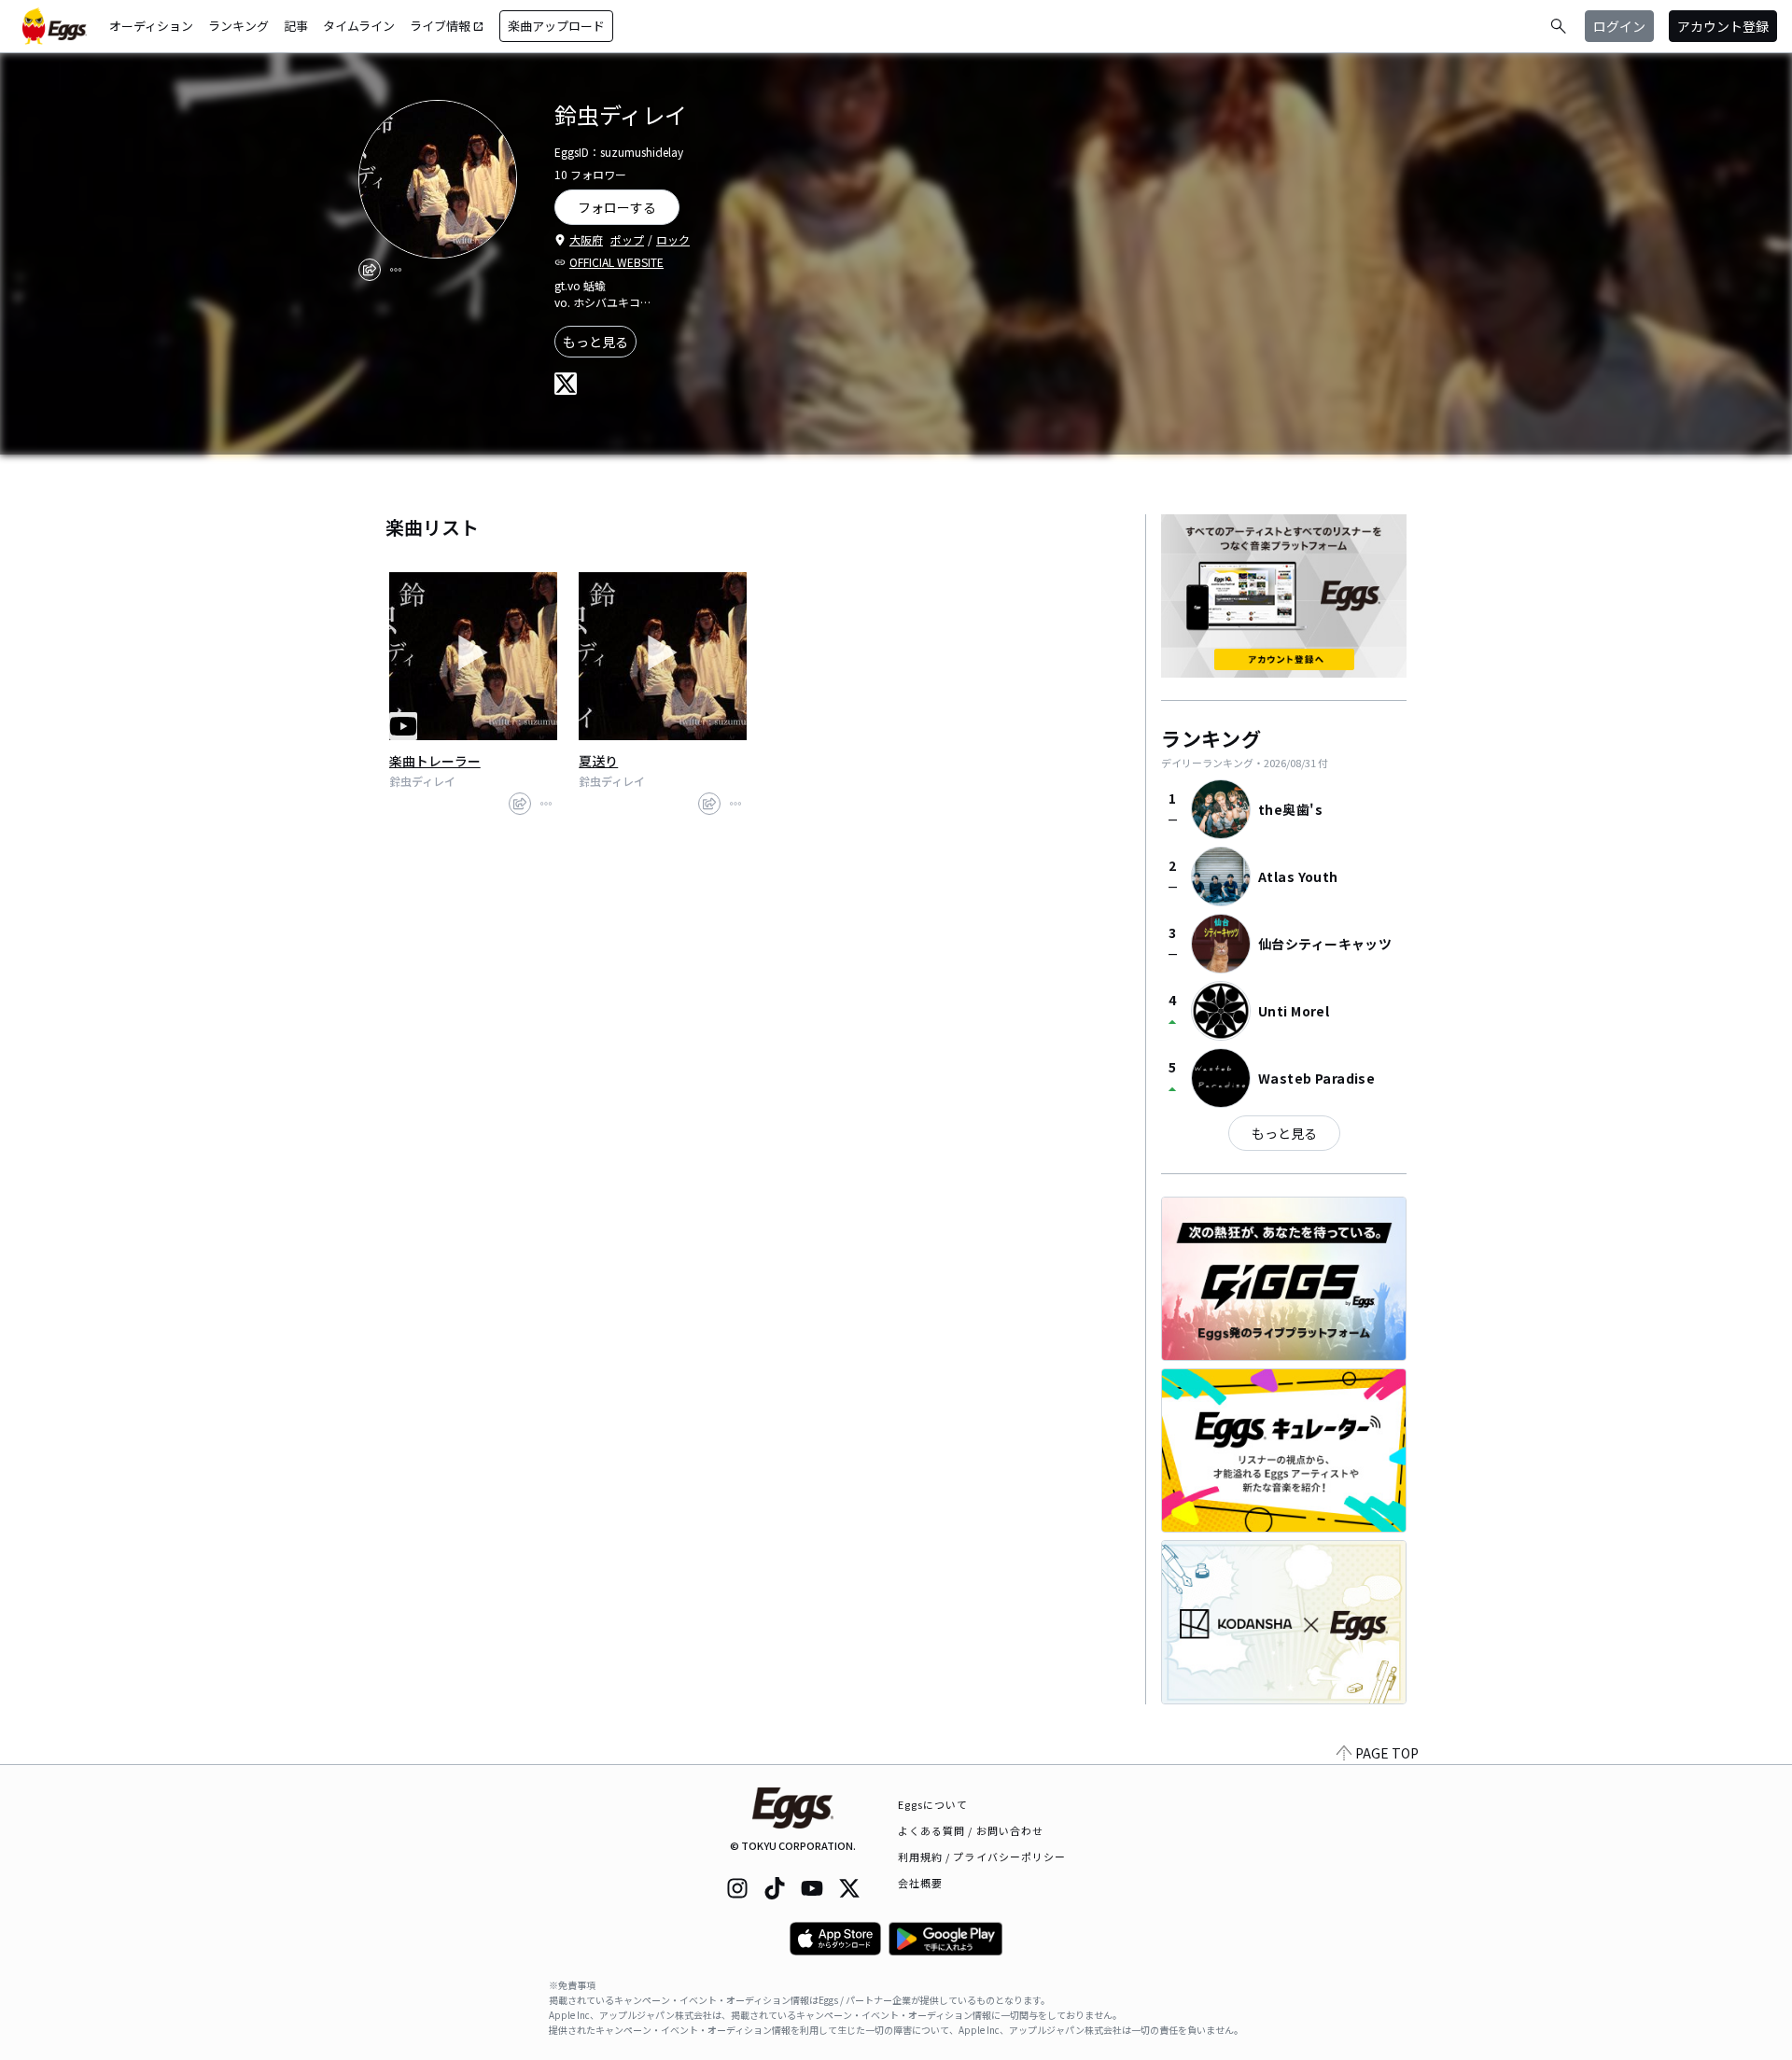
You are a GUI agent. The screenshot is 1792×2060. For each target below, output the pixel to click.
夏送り (598, 761)
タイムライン (359, 26)
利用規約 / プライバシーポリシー (982, 1857)
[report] (396, 270)
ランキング (238, 26)
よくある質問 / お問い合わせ (971, 1830)
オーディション (151, 26)
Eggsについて (933, 1804)
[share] (370, 270)
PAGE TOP (1387, 1753)
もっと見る (595, 342)
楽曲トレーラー (435, 761)
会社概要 (920, 1883)
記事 (296, 26)
